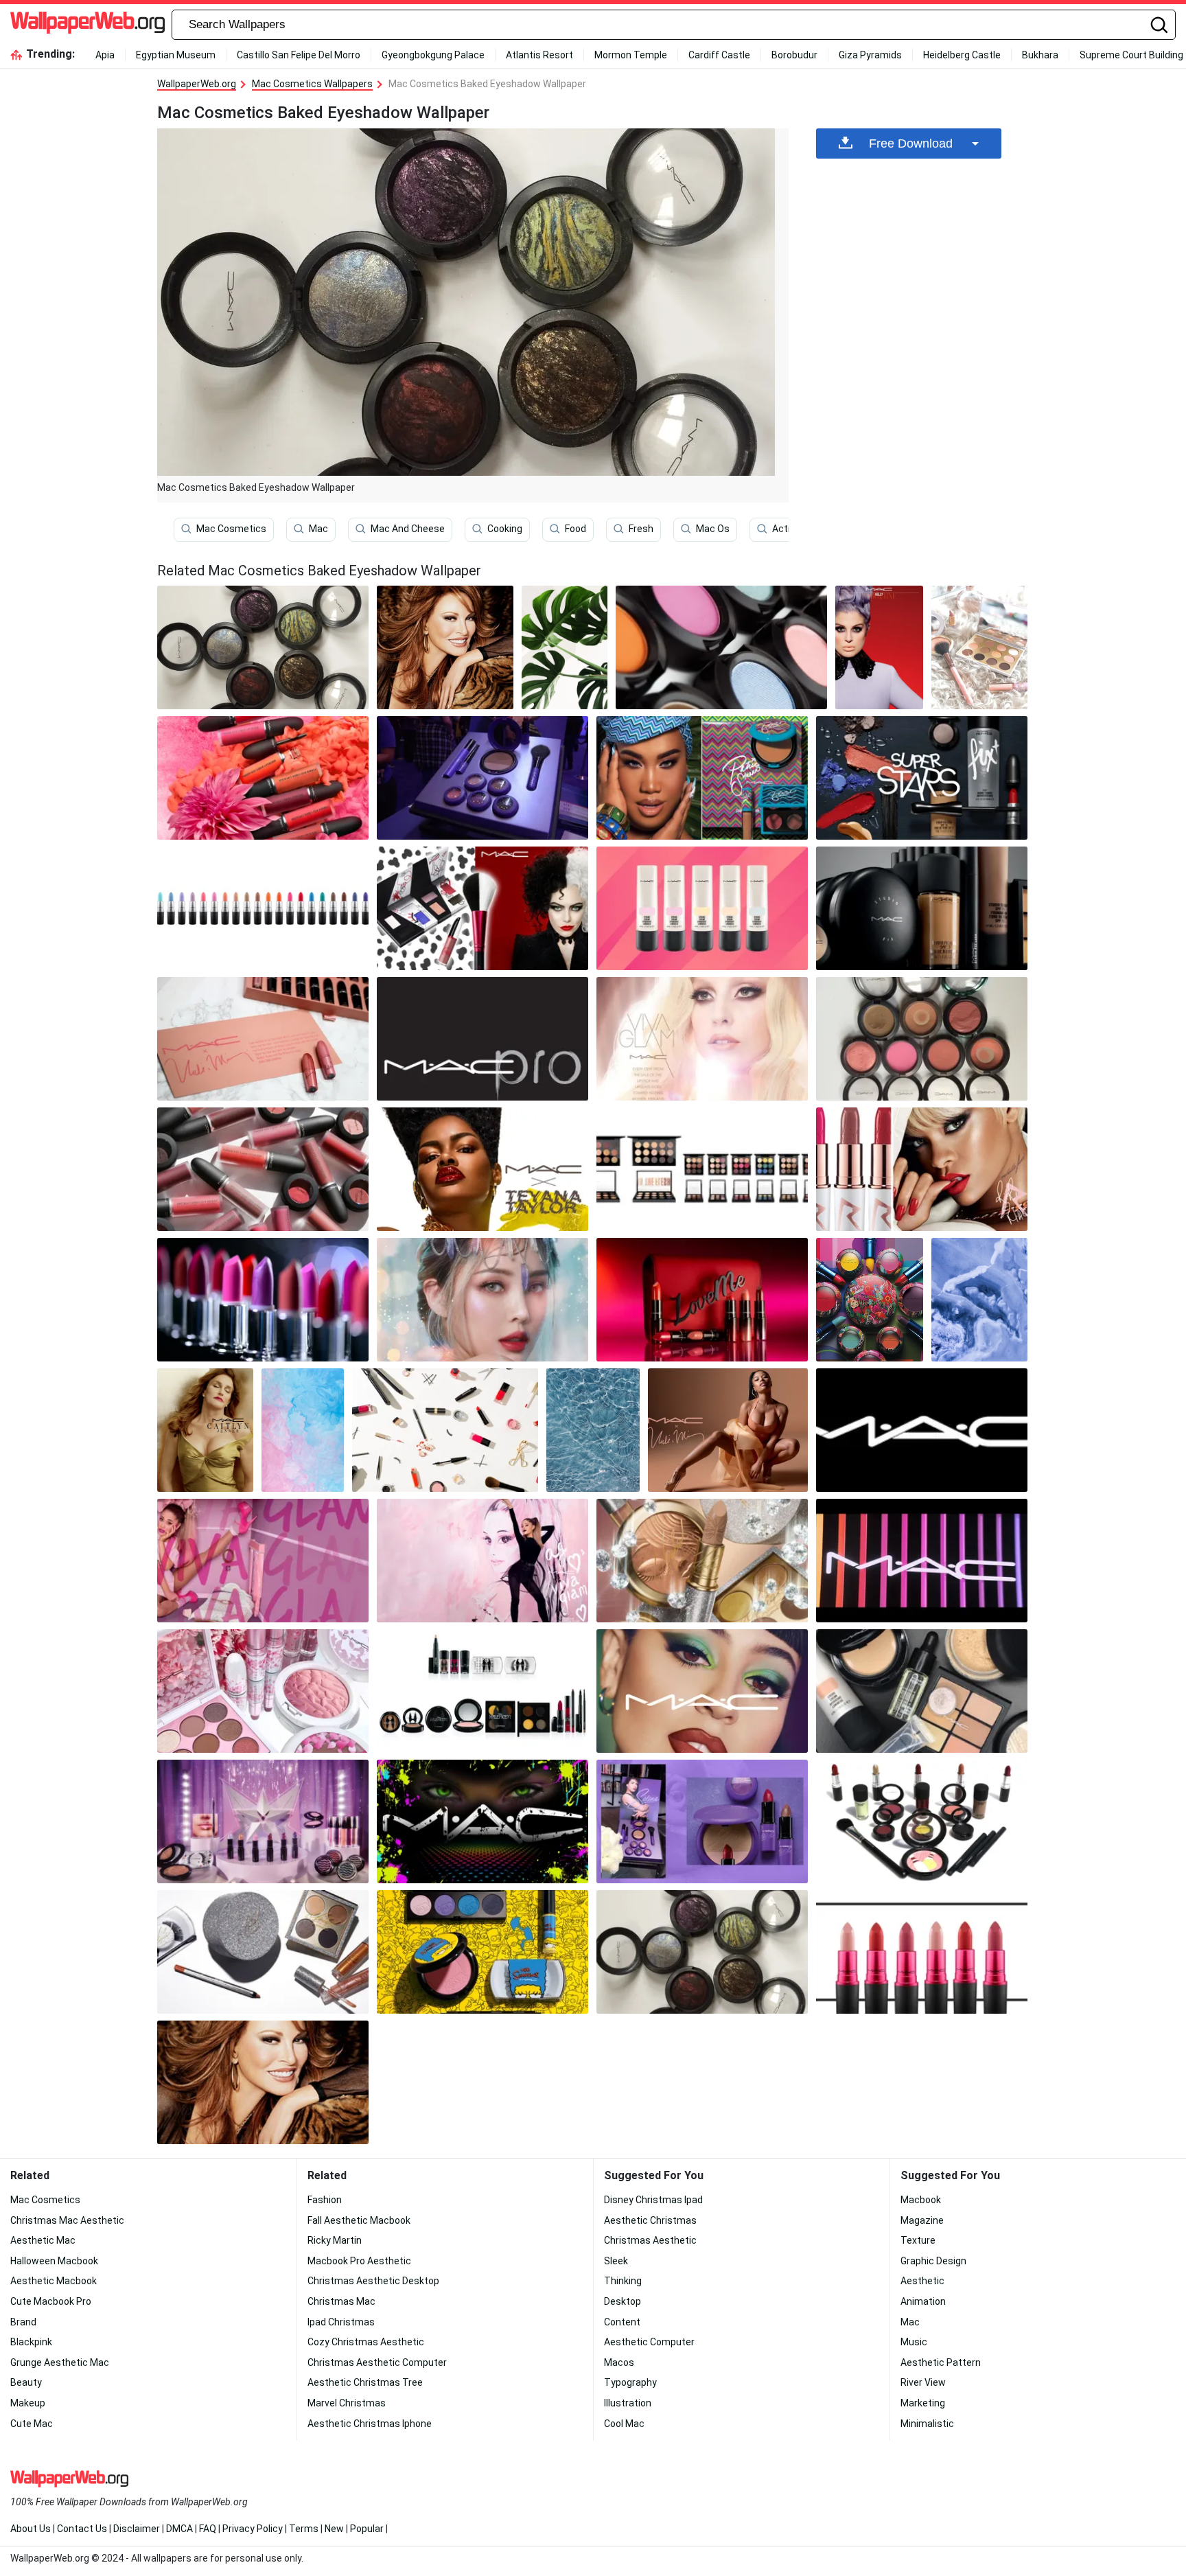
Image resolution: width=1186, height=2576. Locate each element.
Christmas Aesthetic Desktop (373, 2281)
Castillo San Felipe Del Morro (299, 55)
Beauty (26, 2382)
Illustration (628, 2403)
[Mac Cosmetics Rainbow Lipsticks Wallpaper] (263, 908)
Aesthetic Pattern (941, 2362)
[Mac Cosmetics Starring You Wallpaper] (263, 1821)
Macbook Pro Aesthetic (359, 2261)
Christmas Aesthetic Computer (377, 2362)
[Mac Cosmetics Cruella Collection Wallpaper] (482, 908)
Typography (630, 2382)
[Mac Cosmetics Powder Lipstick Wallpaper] (263, 778)
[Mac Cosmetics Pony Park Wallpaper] (482, 1300)
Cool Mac (624, 2424)
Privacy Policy (253, 2529)
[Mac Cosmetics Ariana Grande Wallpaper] (263, 1561)
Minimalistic (927, 2424)
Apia (105, 55)
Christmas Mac (341, 2301)
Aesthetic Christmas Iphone (370, 2424)
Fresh (641, 529)
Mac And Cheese (408, 529)
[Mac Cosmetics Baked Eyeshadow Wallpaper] (702, 1952)
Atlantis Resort (539, 55)
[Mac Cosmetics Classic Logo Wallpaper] (922, 1430)
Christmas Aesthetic (650, 2240)
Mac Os (713, 529)
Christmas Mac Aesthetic (67, 2220)
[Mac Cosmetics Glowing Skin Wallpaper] (922, 1691)
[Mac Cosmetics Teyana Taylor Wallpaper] (482, 1169)
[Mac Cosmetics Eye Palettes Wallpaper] (702, 1169)
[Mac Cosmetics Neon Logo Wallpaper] (922, 1561)
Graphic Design (933, 2261)
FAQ (208, 2529)
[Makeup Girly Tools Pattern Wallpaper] (445, 1430)
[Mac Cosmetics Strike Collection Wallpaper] (922, 1821)
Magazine (922, 2220)
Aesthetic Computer (649, 2342)
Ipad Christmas (341, 2322)
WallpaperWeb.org (197, 84)
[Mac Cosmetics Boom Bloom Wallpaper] (263, 1691)
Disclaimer (137, 2529)
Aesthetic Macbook (54, 2281)
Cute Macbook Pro (51, 2301)
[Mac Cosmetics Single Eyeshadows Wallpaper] (721, 647)
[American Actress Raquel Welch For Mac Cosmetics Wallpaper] (445, 647)
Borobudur (794, 55)
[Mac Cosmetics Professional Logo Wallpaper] (482, 1039)
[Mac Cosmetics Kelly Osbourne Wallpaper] (880, 647)
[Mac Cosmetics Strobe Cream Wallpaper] (702, 908)
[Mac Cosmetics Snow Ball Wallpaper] (979, 647)
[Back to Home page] (88, 25)
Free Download (911, 143)
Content (622, 2322)
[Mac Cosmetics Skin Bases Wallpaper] (922, 908)
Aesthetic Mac (43, 2240)
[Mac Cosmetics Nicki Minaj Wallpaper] (728, 1430)
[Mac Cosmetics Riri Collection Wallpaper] (922, 1169)
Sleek (616, 2261)
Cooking (505, 529)
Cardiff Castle (719, 55)
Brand (23, 2322)
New (334, 2529)
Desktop (623, 2301)
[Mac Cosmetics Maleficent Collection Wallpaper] (482, 1691)
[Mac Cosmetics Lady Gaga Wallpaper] (702, 1039)
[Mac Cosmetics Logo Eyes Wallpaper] (482, 1821)
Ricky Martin (335, 2240)
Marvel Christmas (347, 2403)
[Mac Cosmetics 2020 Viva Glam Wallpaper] (922, 1952)
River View (923, 2382)
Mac (318, 529)
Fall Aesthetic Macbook (359, 2220)
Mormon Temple (631, 55)
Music (914, 2342)
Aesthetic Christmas (650, 2220)
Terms (304, 2529)
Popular (367, 2529)
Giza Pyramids (870, 55)
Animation (923, 2301)
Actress (790, 529)
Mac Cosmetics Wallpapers (312, 84)
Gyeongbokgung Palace (433, 55)
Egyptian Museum (176, 55)
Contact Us (82, 2529)
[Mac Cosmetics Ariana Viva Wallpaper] (482, 1561)
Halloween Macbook (54, 2261)
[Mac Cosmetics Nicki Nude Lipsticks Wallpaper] (263, 1039)
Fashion (325, 2200)
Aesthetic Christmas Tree (365, 2382)
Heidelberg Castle (962, 55)
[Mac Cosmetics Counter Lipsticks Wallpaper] (263, 1300)
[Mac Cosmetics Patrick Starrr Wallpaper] (702, 778)
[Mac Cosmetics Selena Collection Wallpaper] (702, 1821)
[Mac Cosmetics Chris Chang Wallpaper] (870, 1300)
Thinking (623, 2281)
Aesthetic (922, 2281)
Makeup (28, 2403)
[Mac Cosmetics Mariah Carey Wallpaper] (263, 1952)
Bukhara (1040, 55)
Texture (918, 2240)
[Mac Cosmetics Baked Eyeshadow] (263, 647)
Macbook (921, 2200)
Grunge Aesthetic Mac (60, 2362)
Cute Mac (32, 2424)
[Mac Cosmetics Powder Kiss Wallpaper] (263, 1169)
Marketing (923, 2403)
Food (575, 529)
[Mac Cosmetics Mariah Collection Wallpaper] (702, 1561)
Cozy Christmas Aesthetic (366, 2342)
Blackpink (31, 2342)
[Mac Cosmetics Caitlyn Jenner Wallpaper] (205, 1430)
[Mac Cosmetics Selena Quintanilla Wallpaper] (482, 778)
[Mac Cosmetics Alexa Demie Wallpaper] (702, 1691)
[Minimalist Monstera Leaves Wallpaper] (565, 647)
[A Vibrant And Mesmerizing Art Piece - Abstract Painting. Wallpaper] (303, 1430)
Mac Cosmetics (231, 529)
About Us (31, 2529)
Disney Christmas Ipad (653, 2200)
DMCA (179, 2529)
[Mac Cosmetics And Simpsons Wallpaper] (482, 1952)
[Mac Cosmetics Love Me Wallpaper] (702, 1300)
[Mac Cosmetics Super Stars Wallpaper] (922, 778)
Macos (619, 2362)
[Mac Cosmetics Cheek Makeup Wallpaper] (922, 1039)
